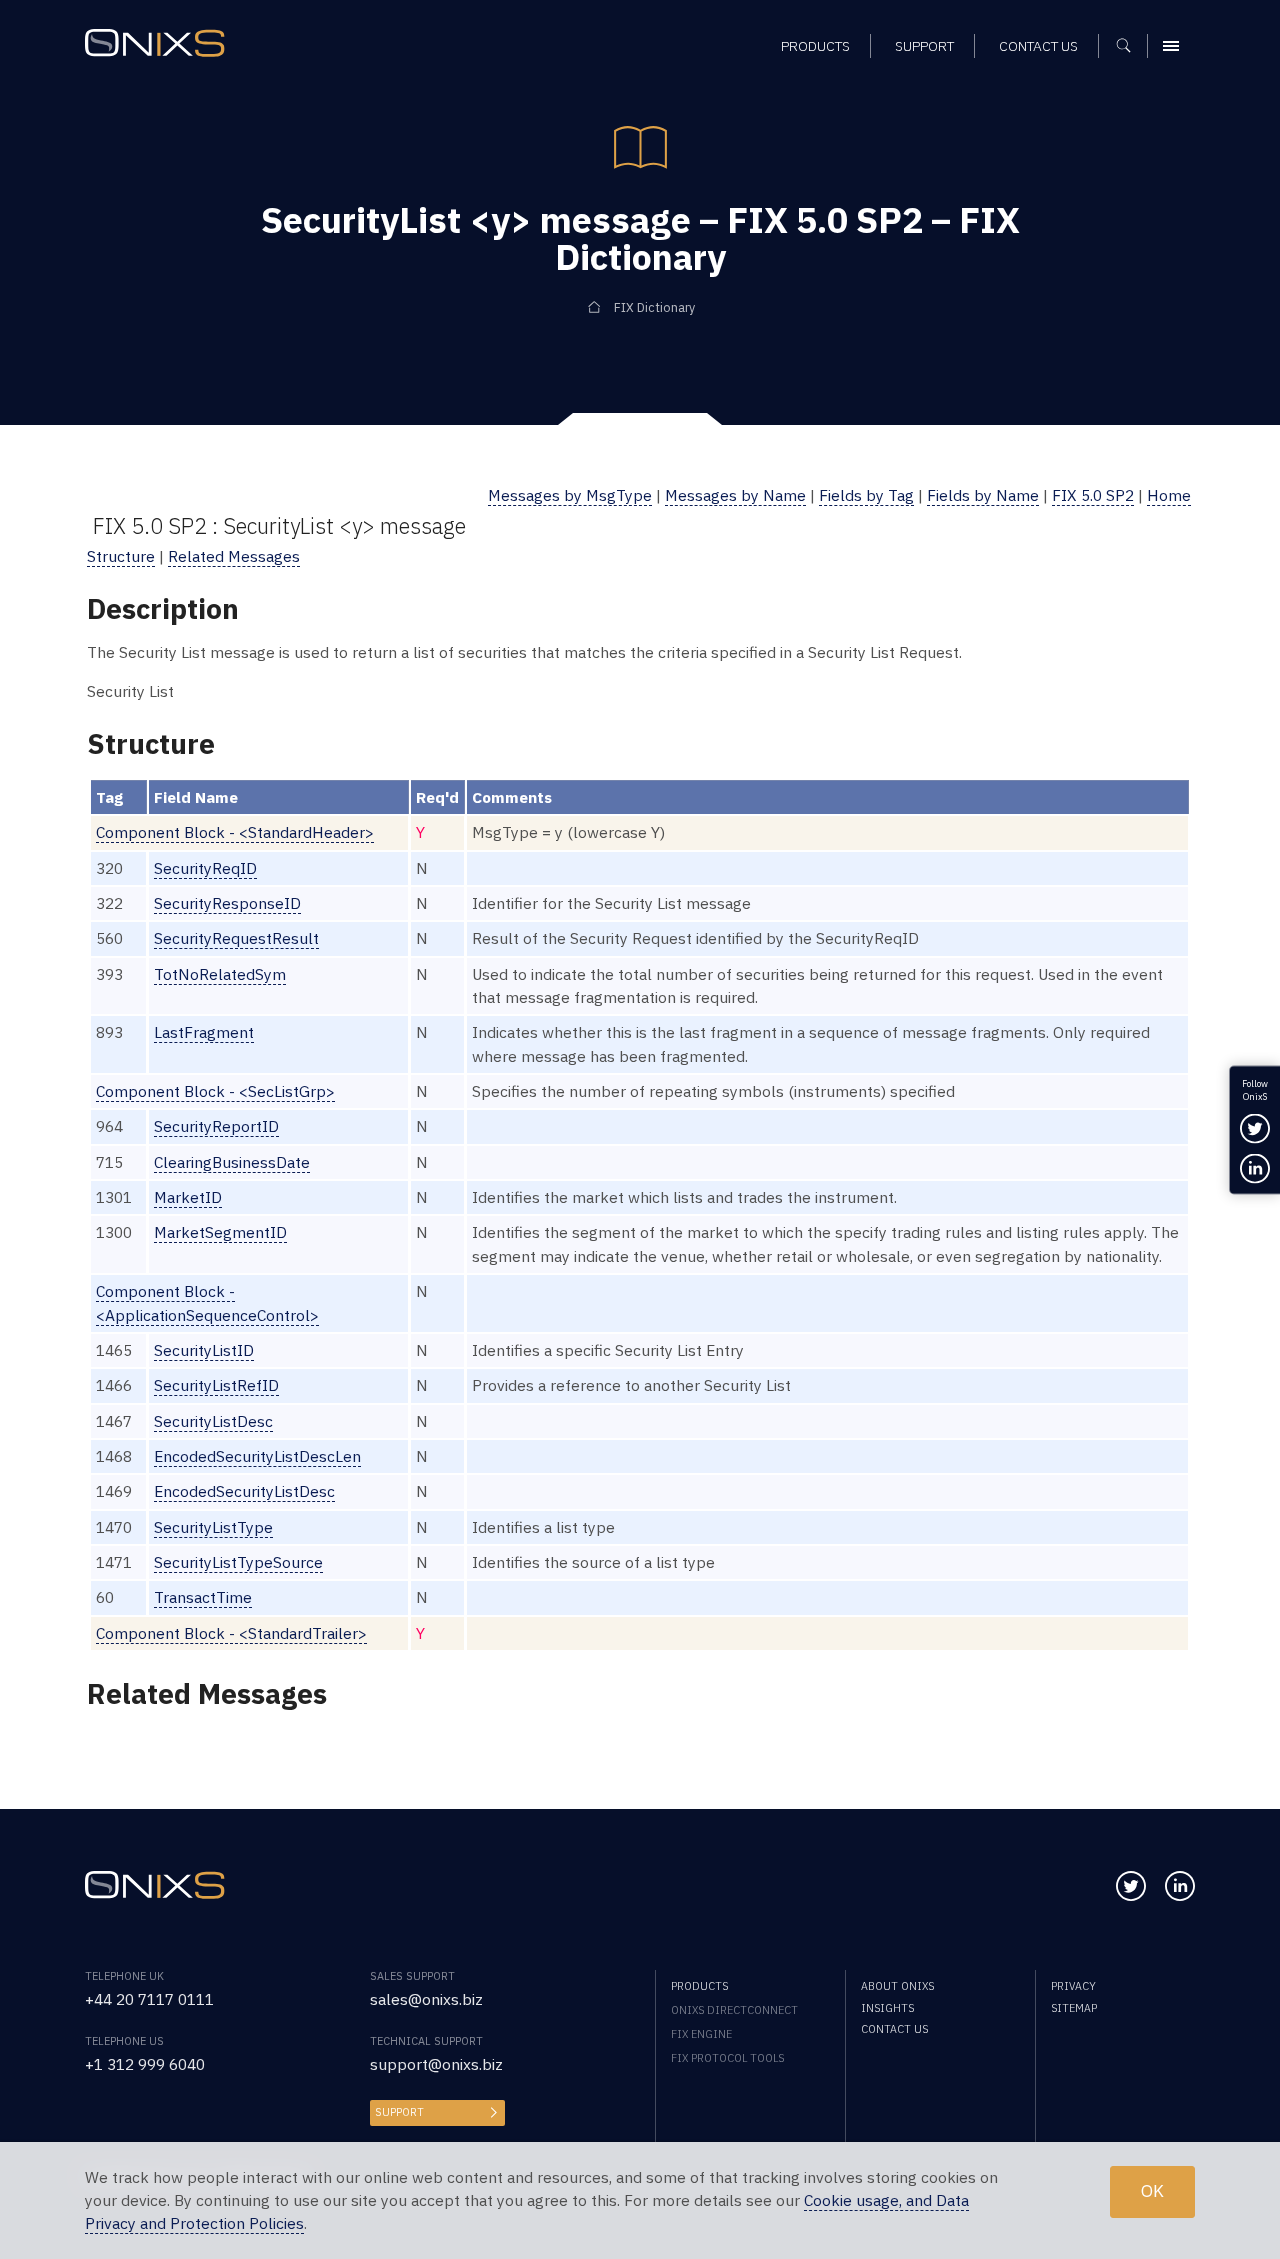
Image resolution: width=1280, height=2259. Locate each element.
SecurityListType (213, 1527)
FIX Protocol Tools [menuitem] (727, 2058)
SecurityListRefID (216, 1385)
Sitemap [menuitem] (1074, 2008)
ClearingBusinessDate (232, 1162)
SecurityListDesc (213, 1421)
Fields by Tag (866, 495)
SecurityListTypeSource (238, 1562)
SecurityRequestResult (236, 938)
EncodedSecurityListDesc (244, 1491)
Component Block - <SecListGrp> (215, 1091)
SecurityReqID (205, 868)
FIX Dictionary (654, 307)
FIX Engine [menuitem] (701, 2034)
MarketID (188, 1197)
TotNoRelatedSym (220, 974)
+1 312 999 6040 (145, 2064)
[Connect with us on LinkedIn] (1180, 1886)
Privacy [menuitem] (1073, 1986)
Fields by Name (983, 495)
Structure (121, 556)
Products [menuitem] (815, 46)
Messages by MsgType (570, 495)
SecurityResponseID (227, 903)
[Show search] (1130, 46)
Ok (1152, 2191)
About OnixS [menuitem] (897, 1986)
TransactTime (203, 1597)
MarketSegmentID (220, 1232)
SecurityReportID (216, 1126)
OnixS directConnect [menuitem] (734, 2010)
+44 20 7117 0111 (149, 1999)
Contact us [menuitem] (1038, 46)
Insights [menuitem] (887, 2008)
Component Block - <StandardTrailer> (231, 1633)
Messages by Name (735, 495)
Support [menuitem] (924, 46)
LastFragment (204, 1032)
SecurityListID (204, 1350)
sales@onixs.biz (426, 1999)
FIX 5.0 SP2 (1093, 495)
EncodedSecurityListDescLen (257, 1456)
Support (399, 2112)
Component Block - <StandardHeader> (235, 832)
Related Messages (234, 556)
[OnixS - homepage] (155, 43)
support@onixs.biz (436, 2064)
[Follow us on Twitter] (1131, 1886)
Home (1169, 495)
